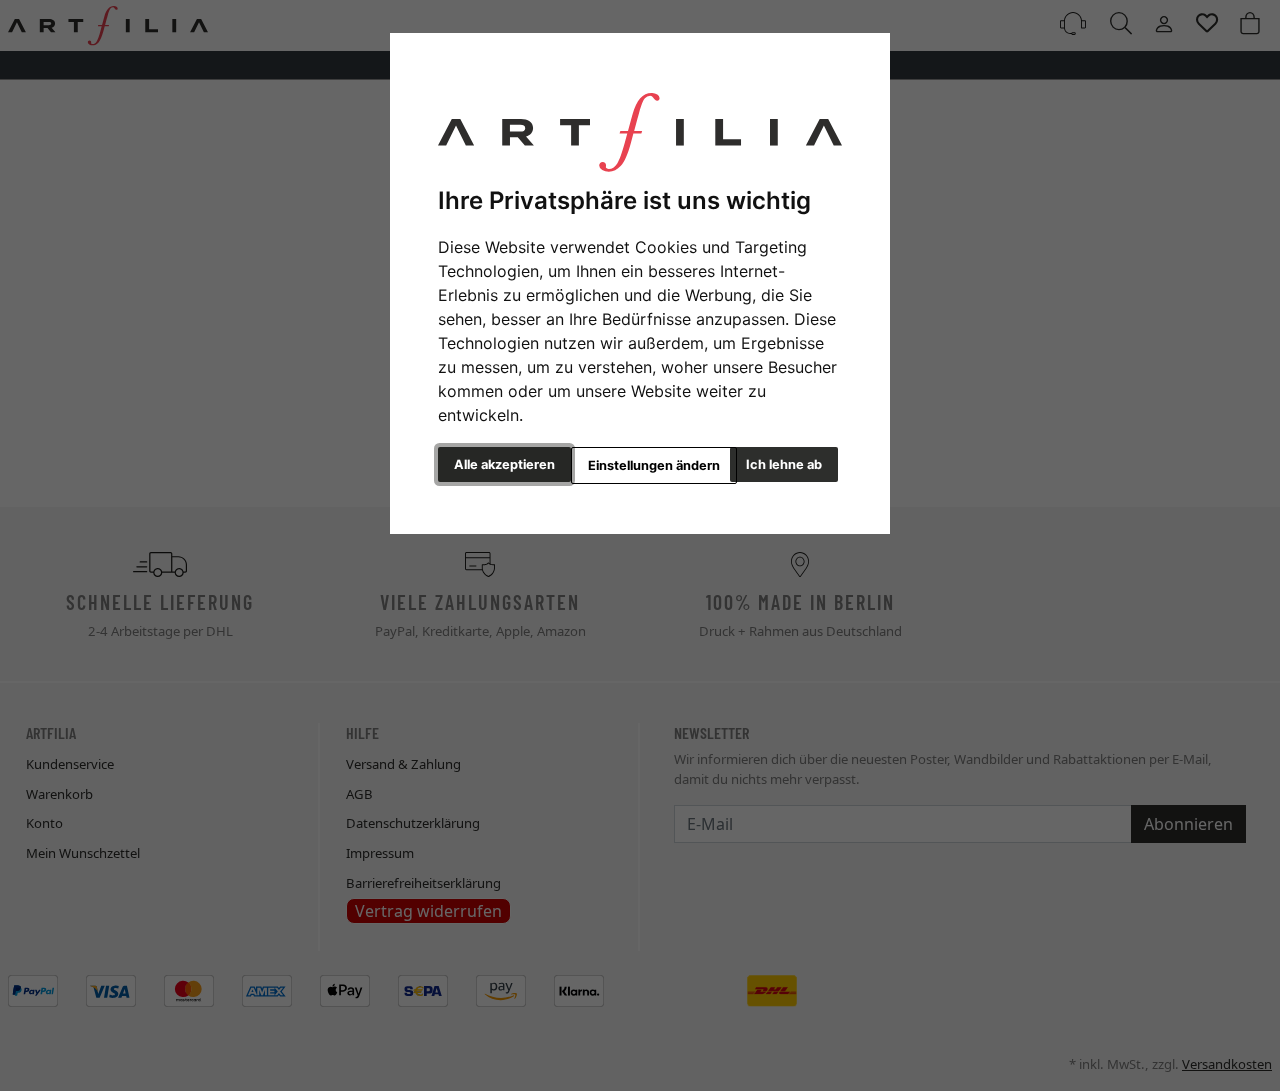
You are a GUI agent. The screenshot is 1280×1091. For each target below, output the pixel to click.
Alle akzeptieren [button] (504, 464)
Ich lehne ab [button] (784, 464)
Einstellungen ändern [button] (654, 465)
